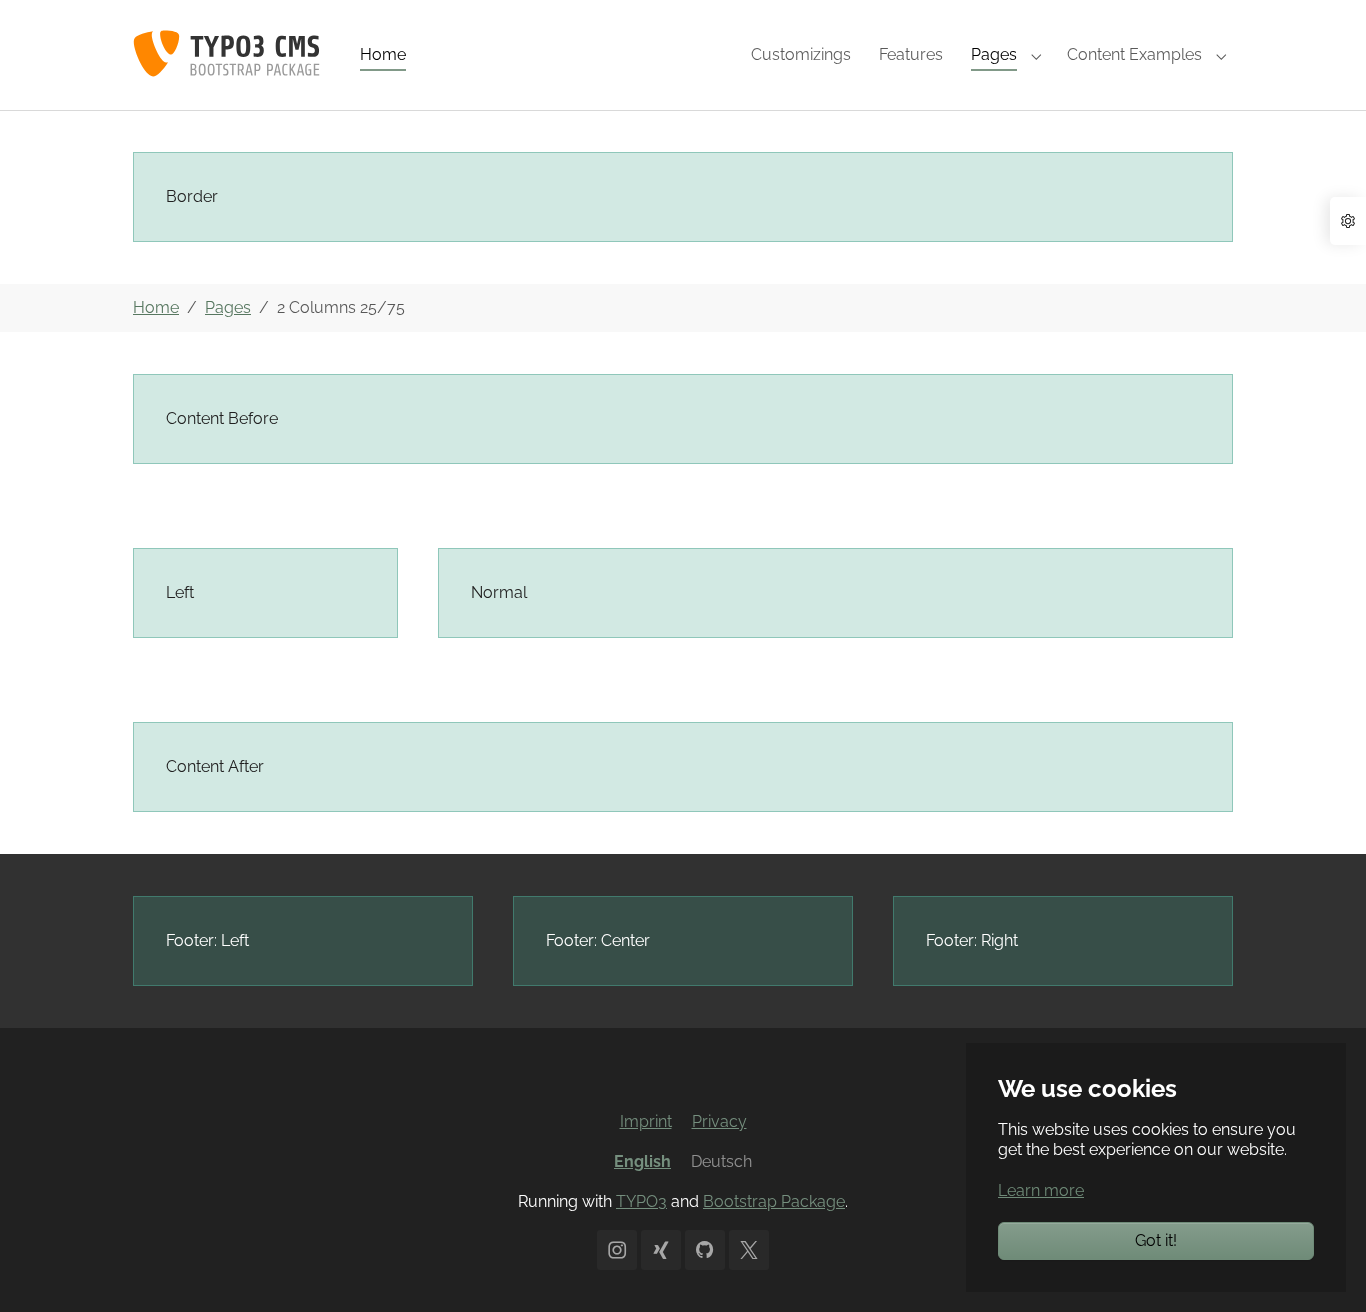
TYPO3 (641, 1201)
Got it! (1156, 1240)
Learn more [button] (1041, 1190)
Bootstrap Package (774, 1201)
